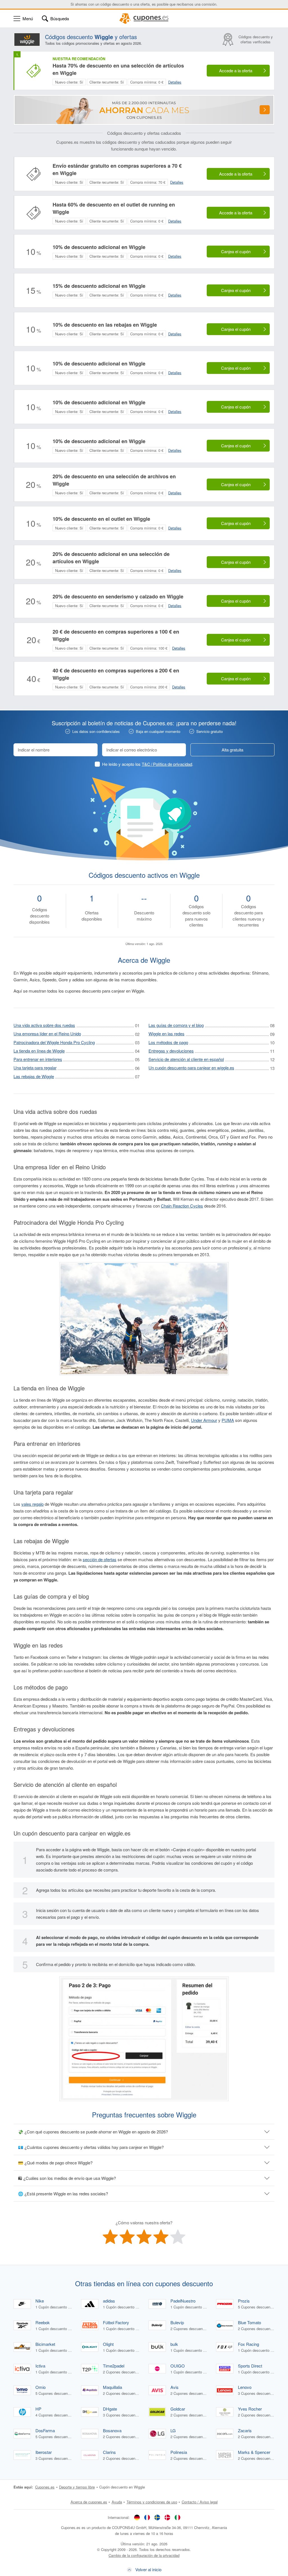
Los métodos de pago (168, 1042)
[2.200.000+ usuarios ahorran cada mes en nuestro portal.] (144, 110)
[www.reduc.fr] (147, 2517)
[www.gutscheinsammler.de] (137, 2517)
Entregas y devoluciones (171, 1051)
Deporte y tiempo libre (77, 2487)
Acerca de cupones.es (89, 2502)
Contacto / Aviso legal (200, 2502)
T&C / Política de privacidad (167, 764)
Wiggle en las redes (166, 1034)
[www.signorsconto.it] (177, 2517)
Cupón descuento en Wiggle (122, 2487)
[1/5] (110, 2237)
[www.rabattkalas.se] (157, 2517)
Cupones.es (45, 2487)
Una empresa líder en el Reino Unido (47, 1034)
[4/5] (161, 2237)
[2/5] (127, 2237)
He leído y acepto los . (148, 764)
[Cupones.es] (144, 19)
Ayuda (117, 2502)
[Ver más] (265, 110)
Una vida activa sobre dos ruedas (44, 1025)
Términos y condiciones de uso (152, 2502)
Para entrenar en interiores (38, 1059)
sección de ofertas (100, 1559)
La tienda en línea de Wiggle (39, 1051)
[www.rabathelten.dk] (167, 2517)
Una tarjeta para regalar (35, 1068)
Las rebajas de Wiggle (34, 1076)
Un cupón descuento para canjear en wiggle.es (191, 1068)
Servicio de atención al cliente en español (186, 1059)
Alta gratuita (232, 750)
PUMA (228, 1420)
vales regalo (32, 1504)
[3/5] (144, 2237)
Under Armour (204, 1420)
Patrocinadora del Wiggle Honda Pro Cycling (54, 1042)
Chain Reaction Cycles (182, 1206)
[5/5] (178, 2237)
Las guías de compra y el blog (176, 1025)
